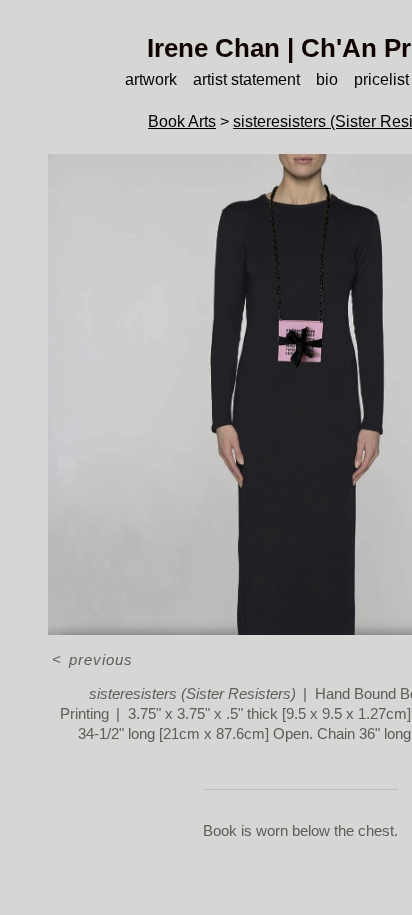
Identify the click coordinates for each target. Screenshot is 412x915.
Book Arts (182, 121)
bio (327, 79)
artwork (151, 79)
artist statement (246, 79)
